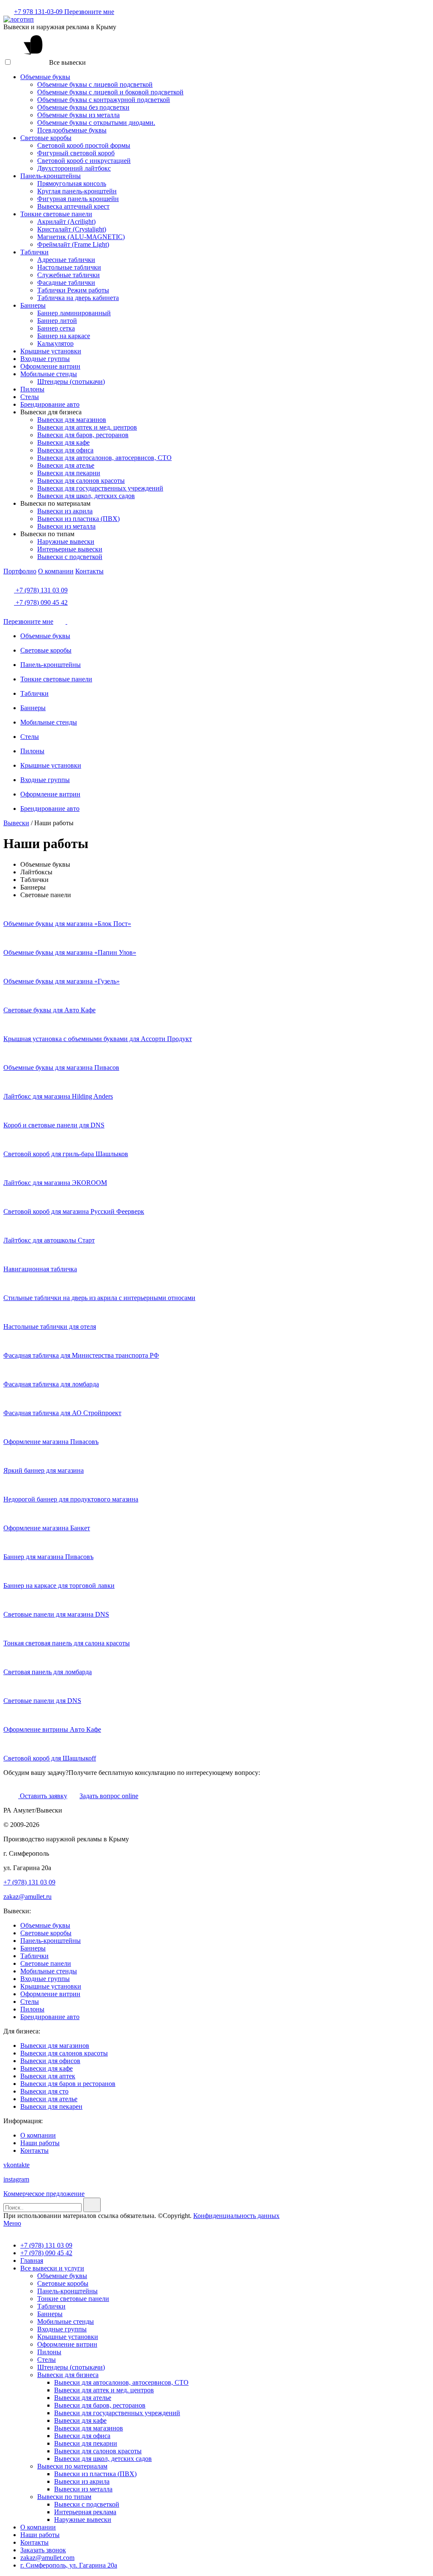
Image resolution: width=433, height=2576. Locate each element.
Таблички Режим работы (73, 290)
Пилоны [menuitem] (49, 2352)
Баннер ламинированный (74, 313)
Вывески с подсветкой (70, 557)
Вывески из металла (66, 526)
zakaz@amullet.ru (27, 1897)
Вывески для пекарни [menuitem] (86, 2443)
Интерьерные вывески (70, 549)
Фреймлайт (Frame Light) (73, 244)
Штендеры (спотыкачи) (71, 382)
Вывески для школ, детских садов (86, 496)
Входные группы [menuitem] (62, 2329)
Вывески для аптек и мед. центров (87, 427)
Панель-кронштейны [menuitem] (67, 2291)
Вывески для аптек (48, 2076)
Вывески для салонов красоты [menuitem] (98, 2451)
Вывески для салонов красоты (81, 481)
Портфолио (20, 571)
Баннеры (33, 305)
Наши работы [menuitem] (40, 2535)
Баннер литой (57, 321)
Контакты (89, 571)
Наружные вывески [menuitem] (83, 2520)
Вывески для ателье (66, 465)
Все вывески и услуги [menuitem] (52, 2268)
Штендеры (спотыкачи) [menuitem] (71, 2367)
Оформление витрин (50, 366)
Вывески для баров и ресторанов (68, 2084)
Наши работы (40, 2143)
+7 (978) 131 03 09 (41, 590)
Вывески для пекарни (69, 473)
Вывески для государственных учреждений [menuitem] (117, 2413)
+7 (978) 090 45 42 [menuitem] (46, 2253)
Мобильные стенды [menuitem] (66, 2321)
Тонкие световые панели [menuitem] (73, 2299)
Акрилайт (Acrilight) (66, 222)
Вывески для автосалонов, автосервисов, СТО (104, 458)
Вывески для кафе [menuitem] (80, 2420)
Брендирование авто (50, 404)
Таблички (34, 252)
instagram (16, 2179)
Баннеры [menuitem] (50, 2314)
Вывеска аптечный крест (73, 206)
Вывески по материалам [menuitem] (72, 2466)
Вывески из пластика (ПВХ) (78, 519)
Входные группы (45, 359)
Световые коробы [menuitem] (63, 2283)
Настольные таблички (69, 267)
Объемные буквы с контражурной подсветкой (104, 100)
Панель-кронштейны (51, 176)
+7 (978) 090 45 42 (41, 602)
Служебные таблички (69, 275)
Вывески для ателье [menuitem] (83, 2398)
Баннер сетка (56, 328)
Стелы (30, 397)
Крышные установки (51, 351)
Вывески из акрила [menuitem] (82, 2481)
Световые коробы (46, 138)
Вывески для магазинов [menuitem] (89, 2428)
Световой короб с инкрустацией (84, 161)
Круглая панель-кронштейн (77, 191)
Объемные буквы (45, 77)
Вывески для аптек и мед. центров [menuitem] (104, 2390)
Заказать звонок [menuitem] (43, 2550)
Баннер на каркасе (64, 336)
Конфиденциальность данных (236, 2216)
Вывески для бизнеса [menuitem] (68, 2375)
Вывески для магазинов (72, 420)
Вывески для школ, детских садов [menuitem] (103, 2459)
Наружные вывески (66, 541)
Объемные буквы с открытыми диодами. (96, 123)
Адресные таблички (66, 260)
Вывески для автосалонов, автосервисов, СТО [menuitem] (121, 2382)
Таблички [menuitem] (51, 2306)
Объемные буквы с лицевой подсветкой (95, 84)
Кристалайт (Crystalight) (72, 229)
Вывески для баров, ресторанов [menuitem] (100, 2405)
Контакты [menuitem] (34, 2542)
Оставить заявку (43, 1796)
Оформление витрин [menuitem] (67, 2344)
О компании (56, 571)
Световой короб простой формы (84, 145)
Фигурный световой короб (76, 153)
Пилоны (32, 389)
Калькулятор (55, 343)
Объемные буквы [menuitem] (62, 2276)
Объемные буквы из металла (78, 115)
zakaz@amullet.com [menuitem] (47, 2558)
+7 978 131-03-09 (39, 12)
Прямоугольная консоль (72, 183)
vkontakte (16, 2165)
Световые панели (46, 1963)
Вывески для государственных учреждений (100, 488)
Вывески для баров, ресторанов (83, 435)
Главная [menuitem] (32, 2261)
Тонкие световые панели (56, 214)
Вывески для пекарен (51, 2106)
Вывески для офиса (65, 450)
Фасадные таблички (66, 282)
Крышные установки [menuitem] (68, 2337)
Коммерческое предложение (44, 2194)
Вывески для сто (44, 2091)
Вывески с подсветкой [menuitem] (87, 2504)
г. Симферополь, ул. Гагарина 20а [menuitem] (69, 2565)
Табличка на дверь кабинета (78, 298)
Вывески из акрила (65, 511)
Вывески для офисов (50, 2061)
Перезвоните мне (89, 12)
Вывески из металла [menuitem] (83, 2489)
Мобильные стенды (49, 374)
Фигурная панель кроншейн (78, 199)
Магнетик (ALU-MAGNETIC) (81, 237)
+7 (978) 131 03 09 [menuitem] (46, 2245)
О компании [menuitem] (38, 2527)
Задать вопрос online (109, 1796)
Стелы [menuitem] (47, 2360)
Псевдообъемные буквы (72, 130)
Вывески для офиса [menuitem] (82, 2436)
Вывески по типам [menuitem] (64, 2497)
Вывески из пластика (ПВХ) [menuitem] (95, 2474)
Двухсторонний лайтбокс (74, 168)
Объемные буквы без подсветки (83, 107)
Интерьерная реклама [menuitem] (85, 2512)
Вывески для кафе (63, 442)
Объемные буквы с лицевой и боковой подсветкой (110, 92)
